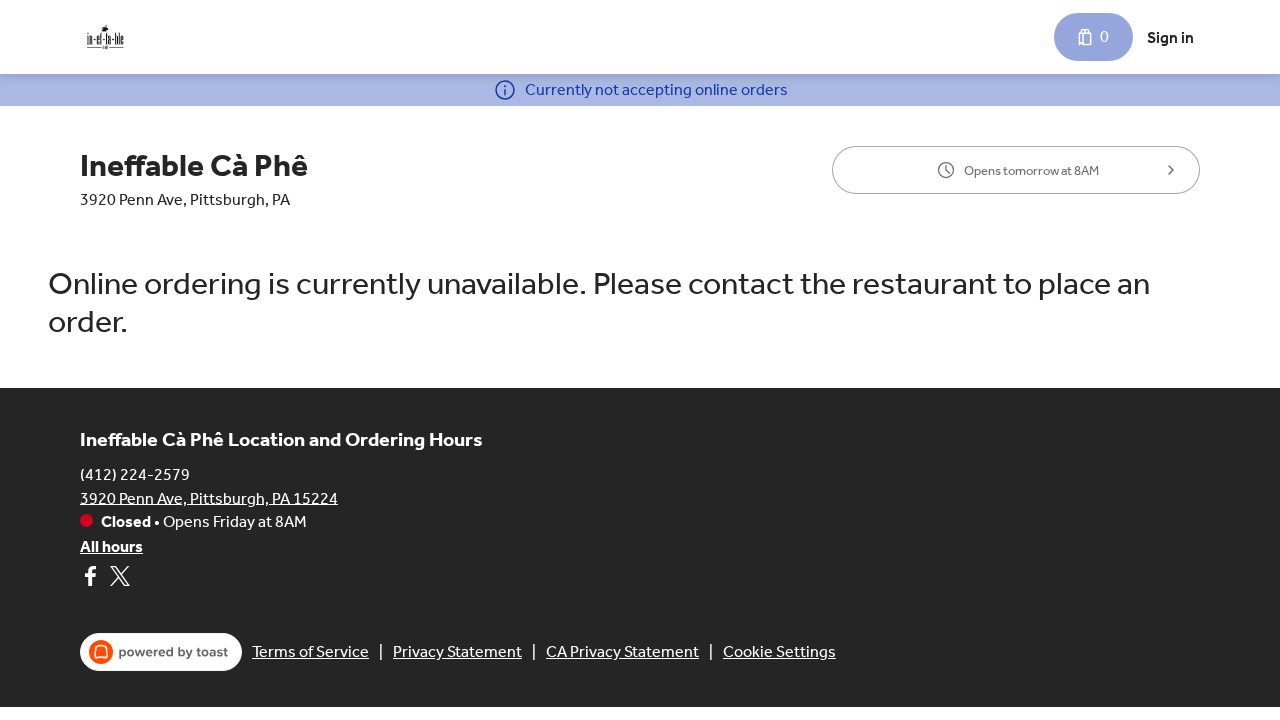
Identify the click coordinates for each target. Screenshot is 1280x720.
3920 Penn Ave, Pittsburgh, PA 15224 (209, 497)
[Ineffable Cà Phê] (105, 37)
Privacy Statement (457, 651)
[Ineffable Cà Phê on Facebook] (92, 579)
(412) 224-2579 (135, 473)
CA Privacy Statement (622, 651)
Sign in (1170, 37)
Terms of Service (310, 651)
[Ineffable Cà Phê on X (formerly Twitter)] (117, 579)
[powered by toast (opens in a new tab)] (161, 652)
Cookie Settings (779, 651)
